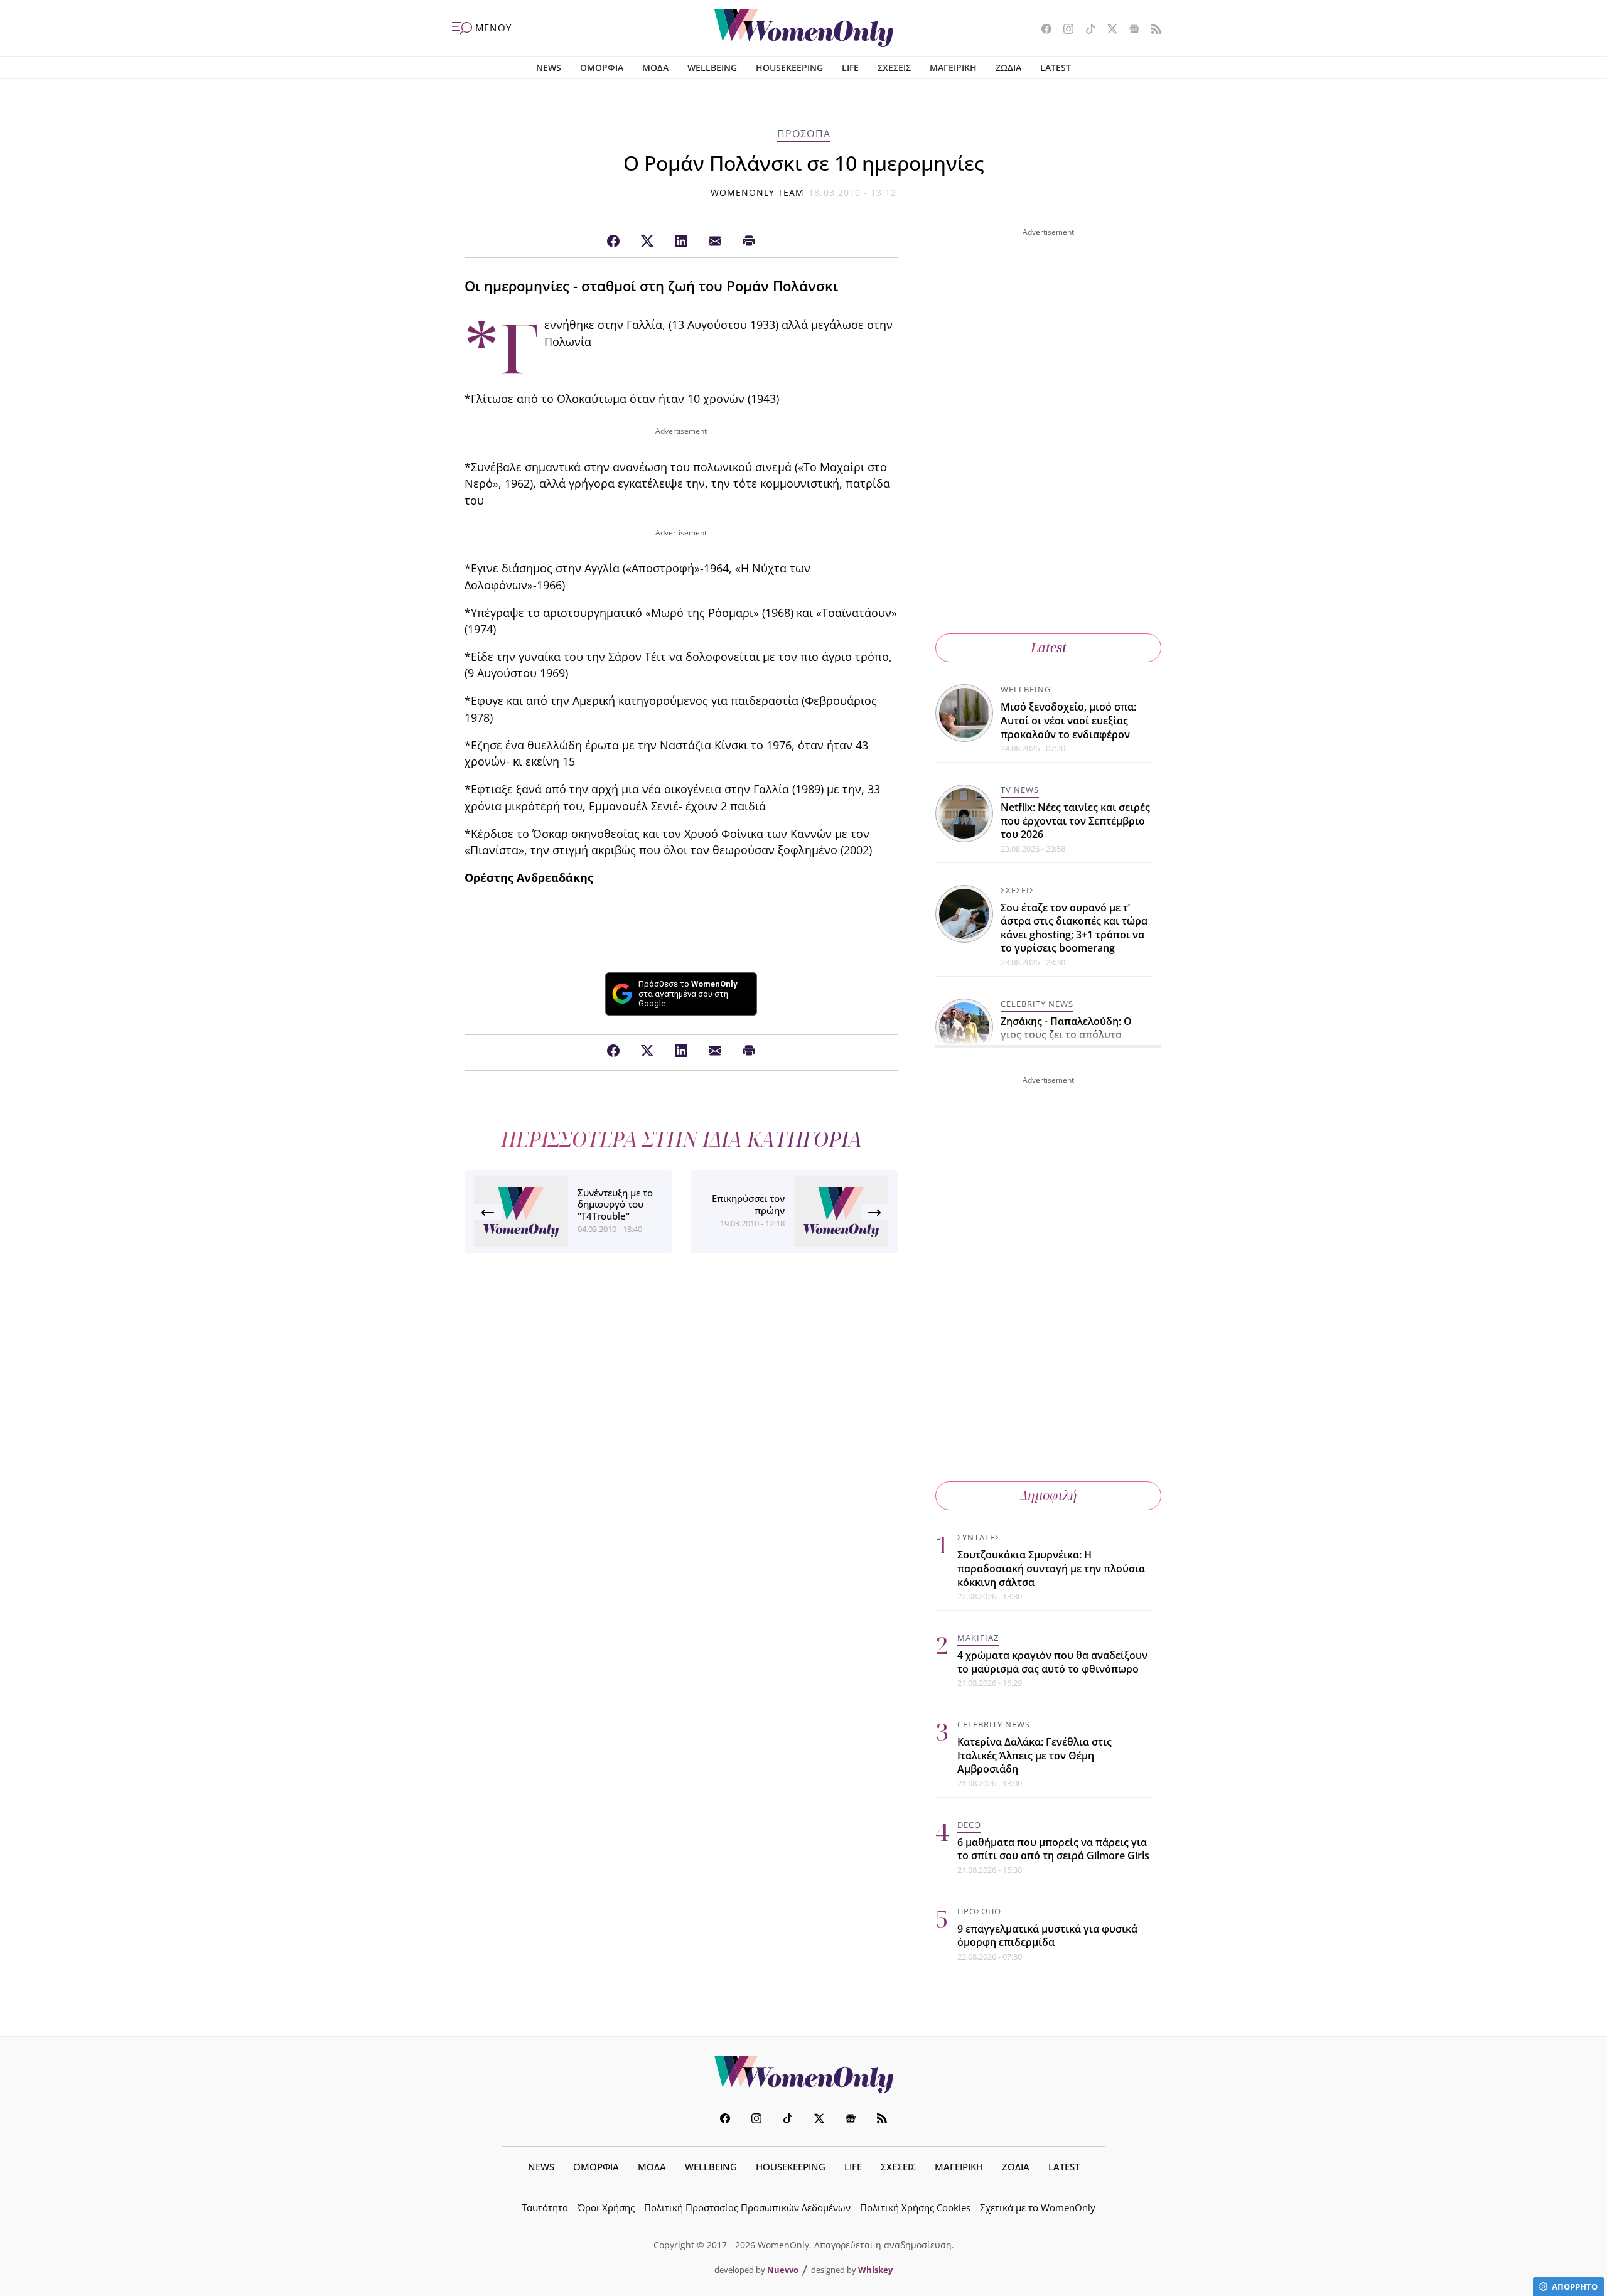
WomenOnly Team (758, 192)
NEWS (549, 67)
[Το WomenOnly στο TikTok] (1086, 30)
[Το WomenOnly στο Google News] (1130, 30)
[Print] (749, 242)
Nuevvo (783, 2270)
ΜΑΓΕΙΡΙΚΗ (953, 67)
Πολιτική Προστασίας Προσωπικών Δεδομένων (747, 2207)
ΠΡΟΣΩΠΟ (979, 1911)
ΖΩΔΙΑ (1008, 67)
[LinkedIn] (681, 242)
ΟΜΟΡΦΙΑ (602, 67)
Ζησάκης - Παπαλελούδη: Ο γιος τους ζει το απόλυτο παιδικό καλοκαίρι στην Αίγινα (1076, 1035)
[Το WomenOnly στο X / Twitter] (1108, 30)
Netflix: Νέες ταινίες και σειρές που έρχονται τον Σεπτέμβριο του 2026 (1075, 821)
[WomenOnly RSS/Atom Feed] (1152, 30)
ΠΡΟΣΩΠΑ (804, 134)
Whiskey (875, 2270)
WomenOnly (803, 2074)
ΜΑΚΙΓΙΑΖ (978, 1638)
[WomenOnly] (804, 28)
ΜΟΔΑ (655, 67)
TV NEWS (1020, 790)
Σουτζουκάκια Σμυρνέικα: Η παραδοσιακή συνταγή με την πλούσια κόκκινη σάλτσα (1051, 1568)
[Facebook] (613, 242)
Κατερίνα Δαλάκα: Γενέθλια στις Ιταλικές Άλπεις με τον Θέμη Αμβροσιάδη (1035, 1755)
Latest (1049, 647)
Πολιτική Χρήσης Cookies (915, 2207)
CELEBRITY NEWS (1037, 1004)
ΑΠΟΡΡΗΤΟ (1575, 2287)
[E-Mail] (715, 242)
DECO (969, 1825)
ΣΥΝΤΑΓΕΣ (979, 1537)
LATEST (1056, 67)
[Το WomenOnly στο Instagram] (1064, 30)
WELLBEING (712, 67)
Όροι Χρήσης (606, 2207)
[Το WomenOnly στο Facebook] (1042, 30)
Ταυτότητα (545, 2207)
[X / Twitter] (647, 242)
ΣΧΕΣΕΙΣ (894, 67)
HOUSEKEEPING (789, 67)
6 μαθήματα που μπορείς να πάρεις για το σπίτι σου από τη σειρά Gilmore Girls (1053, 1849)
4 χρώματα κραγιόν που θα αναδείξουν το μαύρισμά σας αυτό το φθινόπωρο (1052, 1662)
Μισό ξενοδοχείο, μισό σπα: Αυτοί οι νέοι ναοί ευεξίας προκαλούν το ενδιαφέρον (1068, 720)
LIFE (850, 67)
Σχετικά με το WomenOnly (1038, 2207)
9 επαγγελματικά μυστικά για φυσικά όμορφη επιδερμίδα (1047, 1936)
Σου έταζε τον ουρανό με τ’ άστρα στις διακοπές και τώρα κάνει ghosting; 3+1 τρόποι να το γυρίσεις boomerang (1074, 928)
